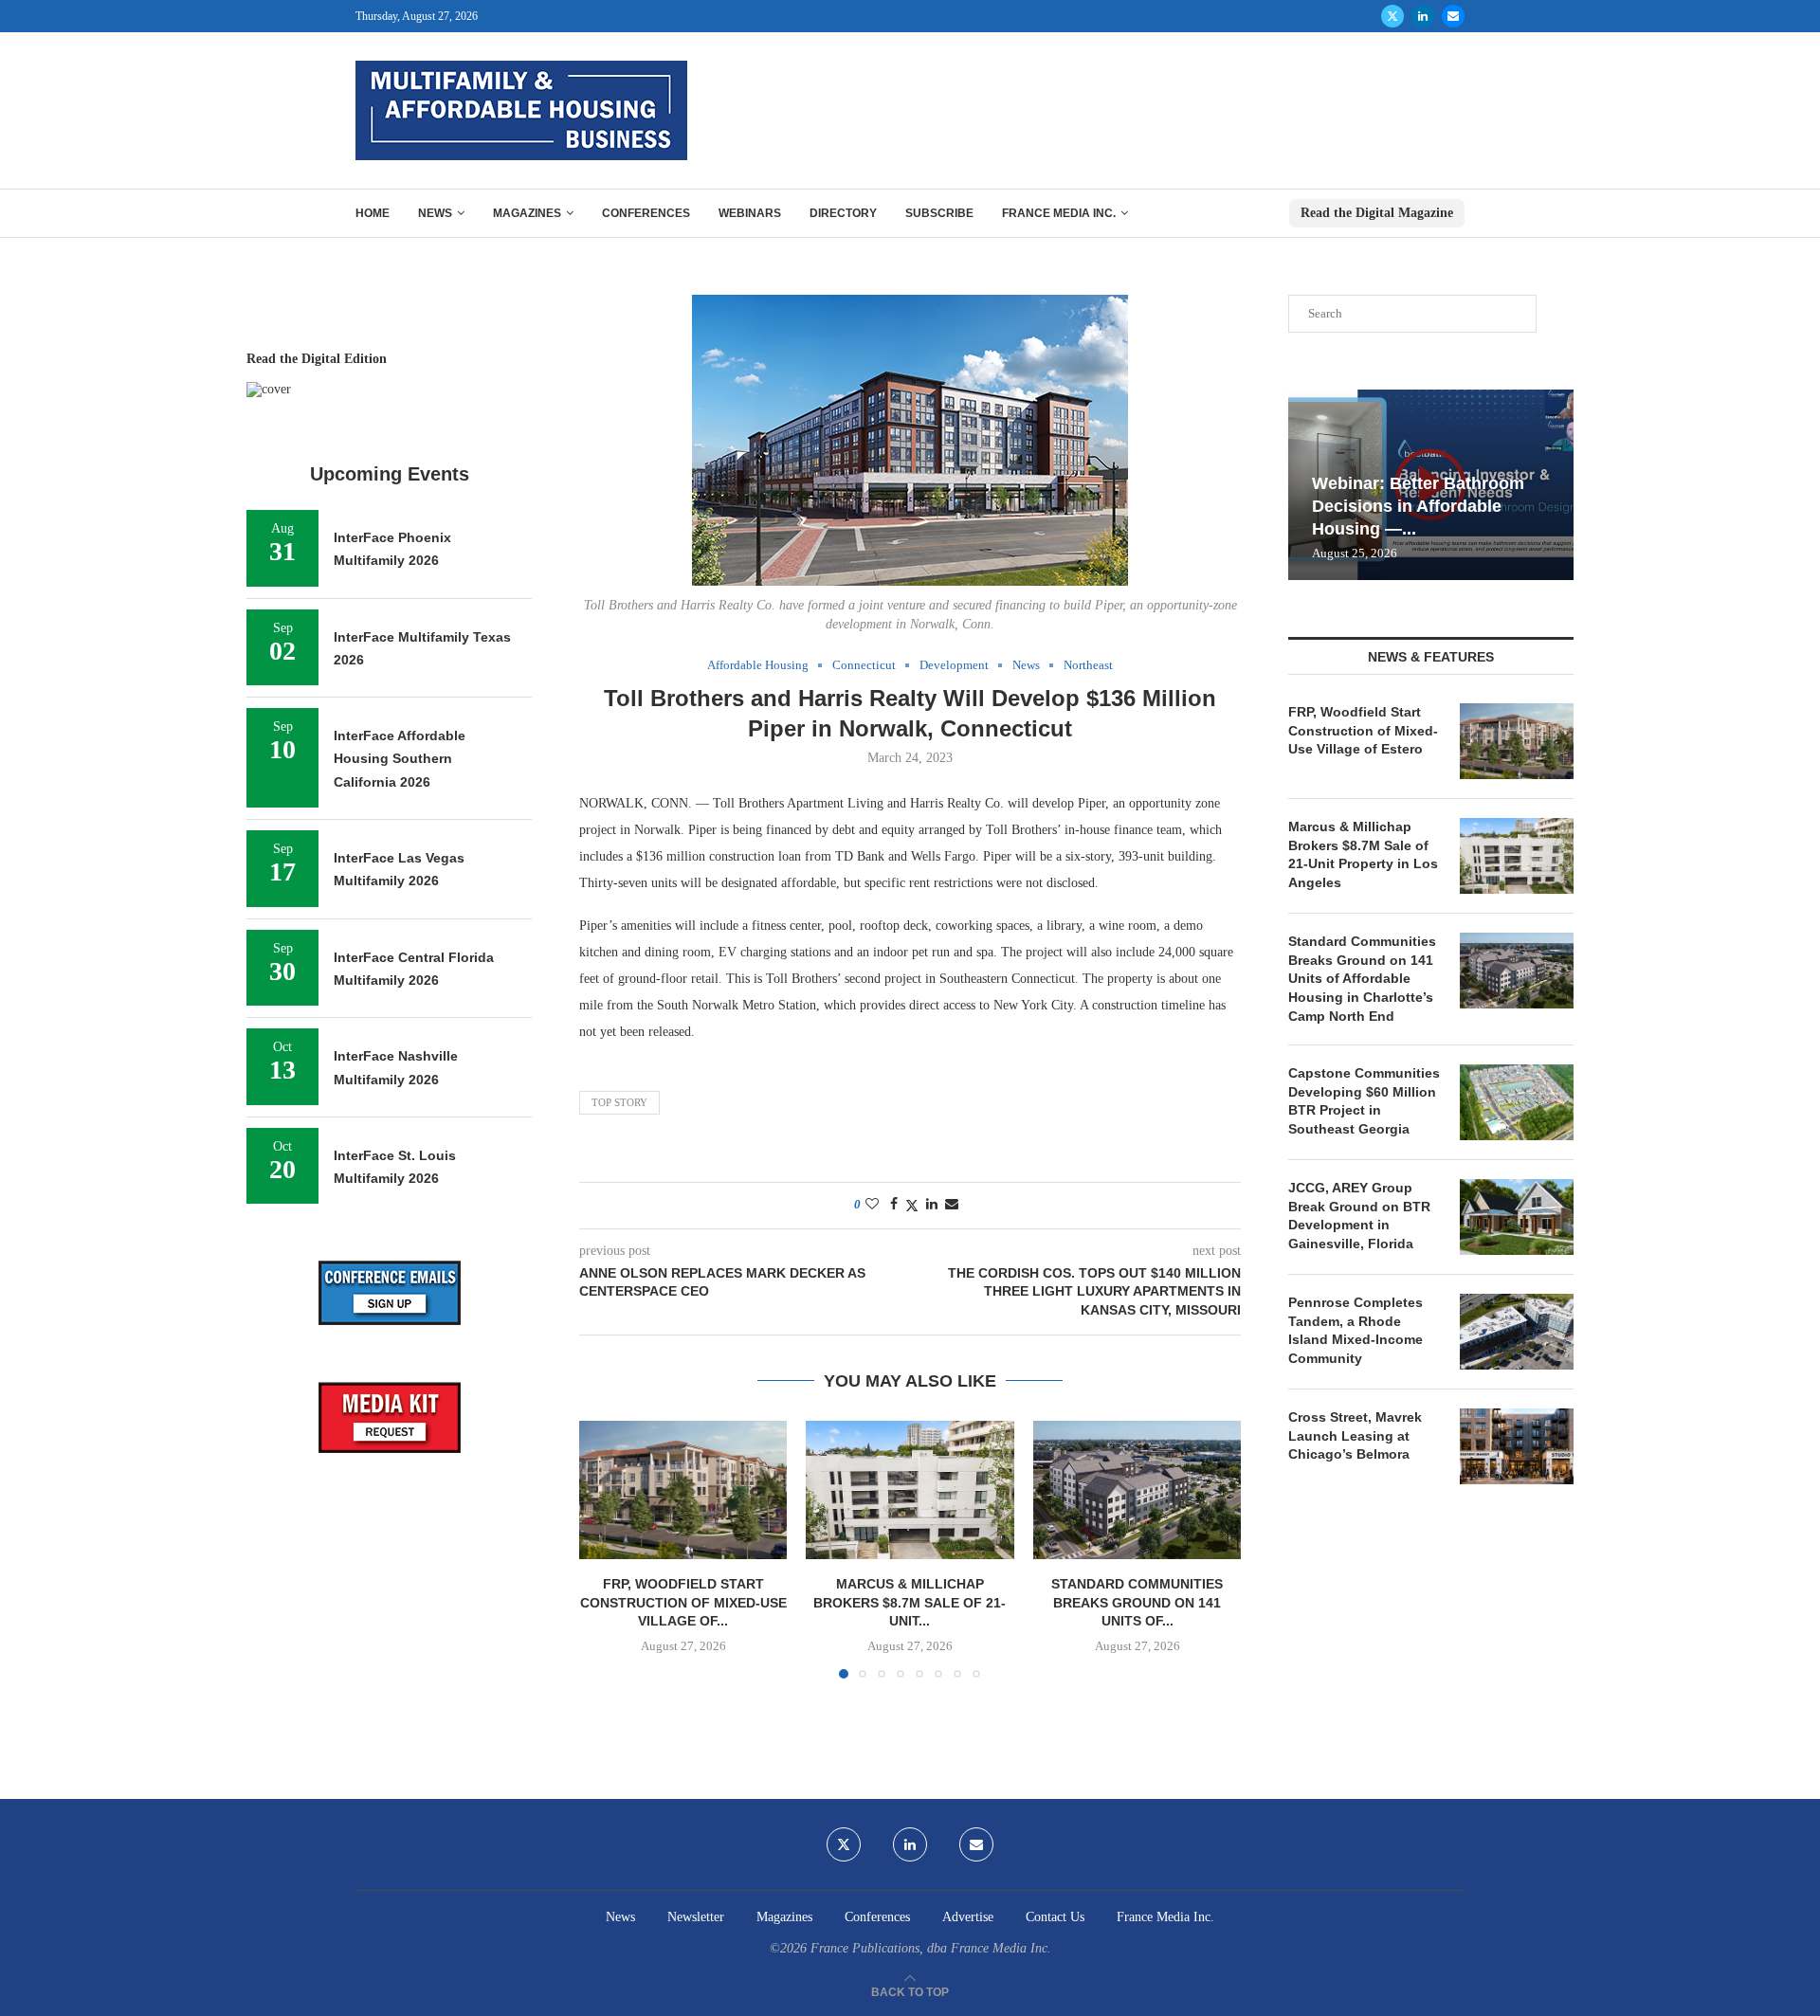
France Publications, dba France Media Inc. (931, 1948)
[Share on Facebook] (894, 1205)
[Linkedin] (1423, 16)
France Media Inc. (1059, 213)
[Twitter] (1392, 16)
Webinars (750, 213)
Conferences (646, 213)
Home (373, 213)
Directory (843, 213)
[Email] (1453, 16)
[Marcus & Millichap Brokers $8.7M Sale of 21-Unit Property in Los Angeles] (910, 1490)
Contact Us (1055, 1917)
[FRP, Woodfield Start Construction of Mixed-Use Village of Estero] (683, 1490)
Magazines (527, 213)
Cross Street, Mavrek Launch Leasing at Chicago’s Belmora (1355, 1435)
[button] (605, 1549)
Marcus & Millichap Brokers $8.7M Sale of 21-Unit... (910, 1602)
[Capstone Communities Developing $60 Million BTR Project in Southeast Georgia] (1517, 1102)
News (435, 213)
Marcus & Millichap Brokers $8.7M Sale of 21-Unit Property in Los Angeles (1363, 854)
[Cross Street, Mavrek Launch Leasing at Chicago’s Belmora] (1517, 1446)
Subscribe (939, 213)
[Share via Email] (952, 1205)
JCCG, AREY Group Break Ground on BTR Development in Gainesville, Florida (1359, 1216)
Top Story (619, 1102)
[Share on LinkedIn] (932, 1205)
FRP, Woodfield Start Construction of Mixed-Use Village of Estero (1363, 730)
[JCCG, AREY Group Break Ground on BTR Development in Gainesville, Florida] (1517, 1217)
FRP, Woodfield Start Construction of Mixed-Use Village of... (683, 1602)
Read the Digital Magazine (1377, 213)
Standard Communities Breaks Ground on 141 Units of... (1137, 1602)
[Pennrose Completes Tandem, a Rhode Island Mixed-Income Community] (1517, 1332)
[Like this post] (872, 1205)
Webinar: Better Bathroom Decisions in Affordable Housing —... (1418, 507)
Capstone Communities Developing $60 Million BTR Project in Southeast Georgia (1364, 1101)
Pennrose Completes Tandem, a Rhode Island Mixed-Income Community (1356, 1330)
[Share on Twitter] (912, 1206)
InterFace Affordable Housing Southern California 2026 (400, 759)
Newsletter (696, 1917)
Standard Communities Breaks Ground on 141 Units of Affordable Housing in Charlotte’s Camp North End (1362, 978)
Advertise (968, 1917)
